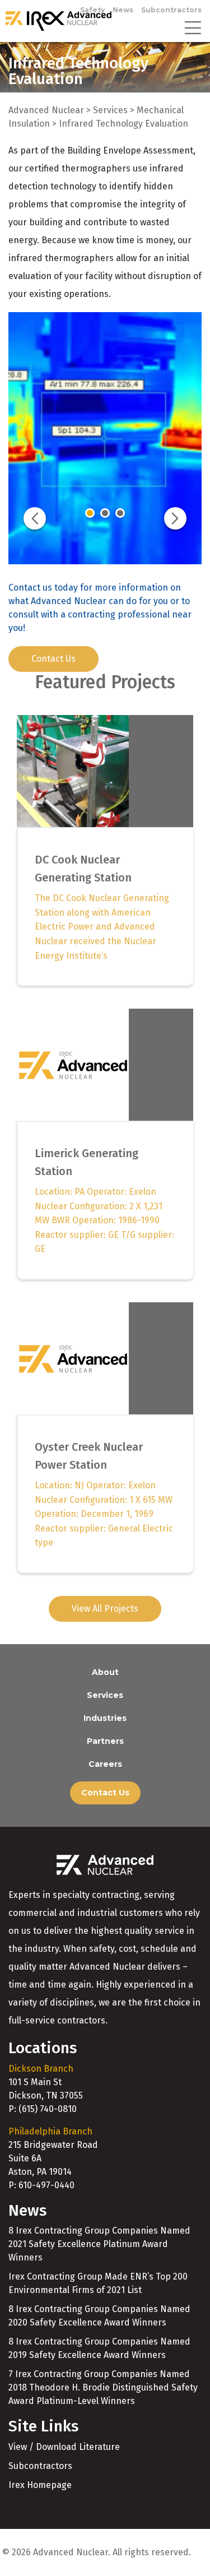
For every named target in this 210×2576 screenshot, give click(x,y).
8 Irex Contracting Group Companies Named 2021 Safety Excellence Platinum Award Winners (99, 2244)
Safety (92, 10)
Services (105, 1695)
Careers (105, 1764)
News (123, 10)
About (105, 1672)
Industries (105, 1718)
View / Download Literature (64, 2447)
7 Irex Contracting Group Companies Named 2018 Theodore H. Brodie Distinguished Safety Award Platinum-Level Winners (103, 2387)
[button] (35, 518)
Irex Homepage (40, 2485)
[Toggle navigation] (193, 27)
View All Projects (105, 1609)
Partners (105, 1741)
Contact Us (53, 659)
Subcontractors (171, 10)
